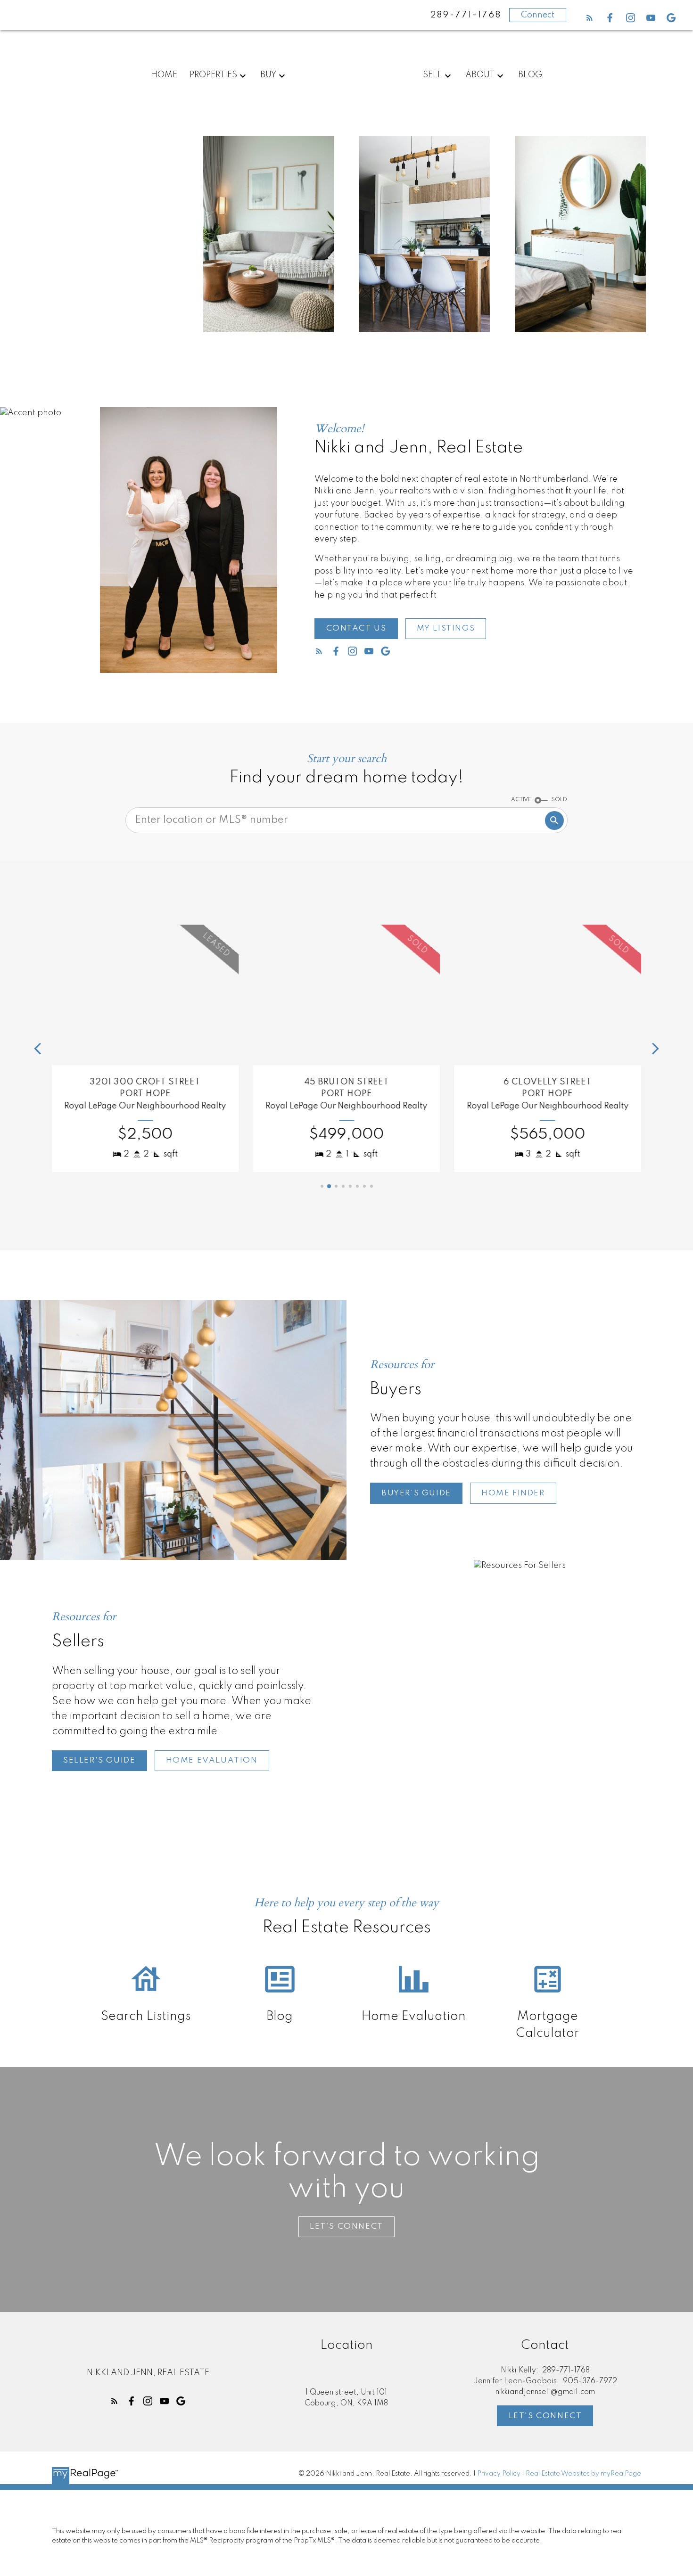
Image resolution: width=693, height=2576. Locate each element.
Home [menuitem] (164, 75)
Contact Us (356, 628)
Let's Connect (545, 2416)
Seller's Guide (99, 1760)
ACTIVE (521, 800)
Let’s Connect (346, 2227)
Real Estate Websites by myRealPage (583, 2474)
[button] (590, 18)
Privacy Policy (499, 2474)
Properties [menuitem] (213, 75)
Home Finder (513, 1493)
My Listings (446, 628)
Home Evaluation (212, 1760)
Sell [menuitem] (433, 75)
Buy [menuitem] (268, 75)
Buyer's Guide (416, 1493)
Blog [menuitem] (530, 75)
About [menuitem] (480, 75)
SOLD (559, 800)
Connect (538, 15)
